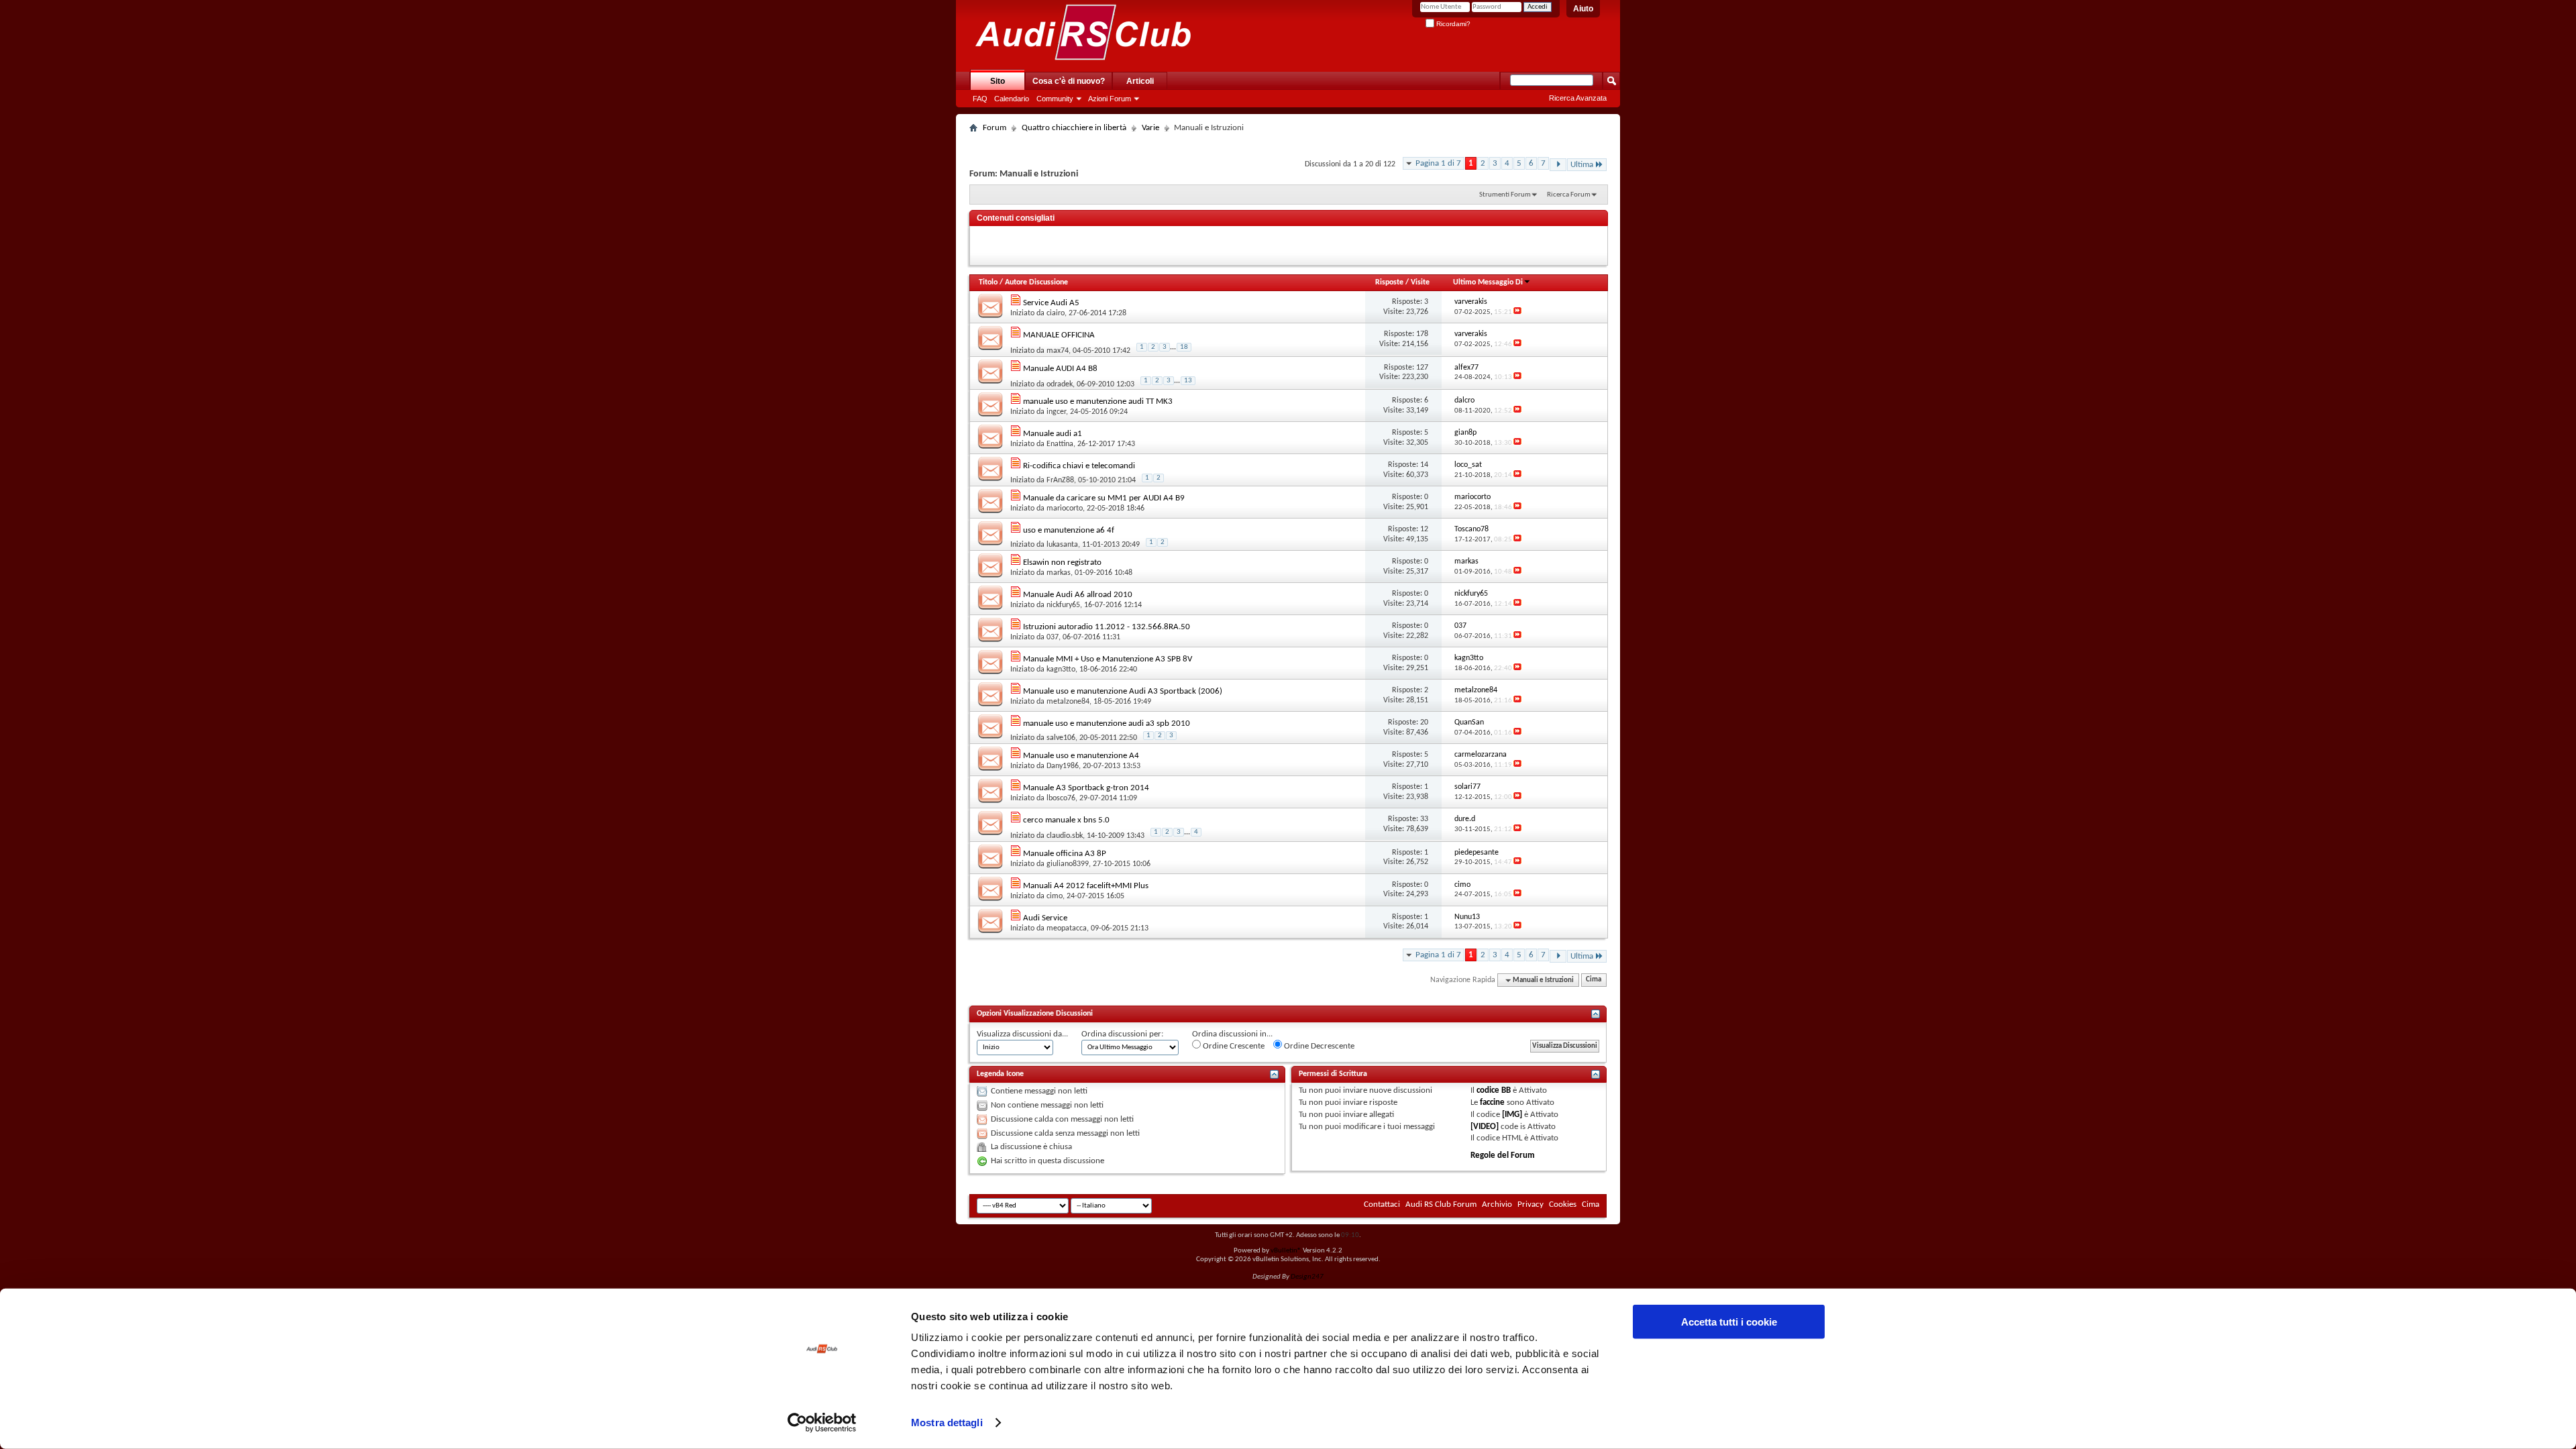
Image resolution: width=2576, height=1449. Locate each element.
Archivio (1497, 1204)
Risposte (1389, 282)
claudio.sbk (1065, 836)
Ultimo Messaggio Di (1488, 282)
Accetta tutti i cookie (1729, 1322)
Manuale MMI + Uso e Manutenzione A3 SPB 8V (1108, 659)
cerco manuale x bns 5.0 (1066, 820)
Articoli (1140, 81)
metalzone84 (1068, 702)
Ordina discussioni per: (1122, 1034)
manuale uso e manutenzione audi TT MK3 (1098, 401)
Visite (1420, 282)
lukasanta (1062, 545)
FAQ (980, 99)
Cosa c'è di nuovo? (1069, 81)
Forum (995, 128)
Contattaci (1382, 1204)
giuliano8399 (1068, 864)
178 (1422, 334)
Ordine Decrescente (1318, 1046)
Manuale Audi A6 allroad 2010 (1078, 595)
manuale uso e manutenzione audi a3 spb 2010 (1107, 723)
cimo (1055, 896)
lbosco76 (1061, 798)
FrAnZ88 (1060, 480)
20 (1424, 722)
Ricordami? (1452, 24)
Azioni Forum (1110, 99)
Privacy (1531, 1204)
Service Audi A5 (1051, 303)
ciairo (1056, 313)
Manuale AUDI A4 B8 (1060, 369)
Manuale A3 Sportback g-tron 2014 (1086, 788)
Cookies (1563, 1204)
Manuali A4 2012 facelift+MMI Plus (1086, 886)
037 (1053, 637)
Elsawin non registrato (1062, 562)
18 (1184, 347)
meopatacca (1067, 928)
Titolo (988, 282)
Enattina (1060, 444)
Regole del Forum (1503, 1156)
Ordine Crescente (1233, 1046)
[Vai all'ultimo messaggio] (1517, 312)
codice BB (1494, 1090)
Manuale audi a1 (1053, 434)
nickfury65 (1063, 605)
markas (1059, 573)
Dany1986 (1063, 766)
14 (1424, 465)
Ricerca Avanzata (1578, 98)
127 (1422, 368)
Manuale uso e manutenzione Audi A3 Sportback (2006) (1123, 691)
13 (1188, 381)
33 (1424, 819)
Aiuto (1583, 9)
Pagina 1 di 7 (1438, 163)
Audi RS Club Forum (1441, 1204)
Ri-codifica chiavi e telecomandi (1079, 466)
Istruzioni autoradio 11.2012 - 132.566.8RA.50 (1107, 627)
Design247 (1307, 1277)
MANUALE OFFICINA (1059, 335)
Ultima (1582, 165)
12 (1424, 529)
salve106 (1061, 738)
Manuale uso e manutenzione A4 (1081, 756)
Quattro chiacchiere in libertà (1074, 128)
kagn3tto (1061, 669)
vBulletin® (1286, 1251)
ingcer (1056, 412)
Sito (998, 81)
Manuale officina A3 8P (1065, 854)
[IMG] (1512, 1115)
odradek (1060, 384)
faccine (1492, 1103)
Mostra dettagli (947, 1423)
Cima (1594, 980)
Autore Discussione (1036, 282)
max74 (1058, 351)
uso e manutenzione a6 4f (1069, 530)
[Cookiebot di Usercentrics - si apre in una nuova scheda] (822, 1423)
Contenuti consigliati (1016, 218)
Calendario (1012, 99)
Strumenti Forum (1505, 195)
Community (1055, 99)
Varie (1150, 128)
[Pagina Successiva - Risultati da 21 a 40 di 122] (1558, 165)
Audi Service (1045, 918)
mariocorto (1065, 508)
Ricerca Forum (1569, 195)
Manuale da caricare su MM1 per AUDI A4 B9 (1104, 498)
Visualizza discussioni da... (1022, 1034)
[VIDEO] (1485, 1127)
